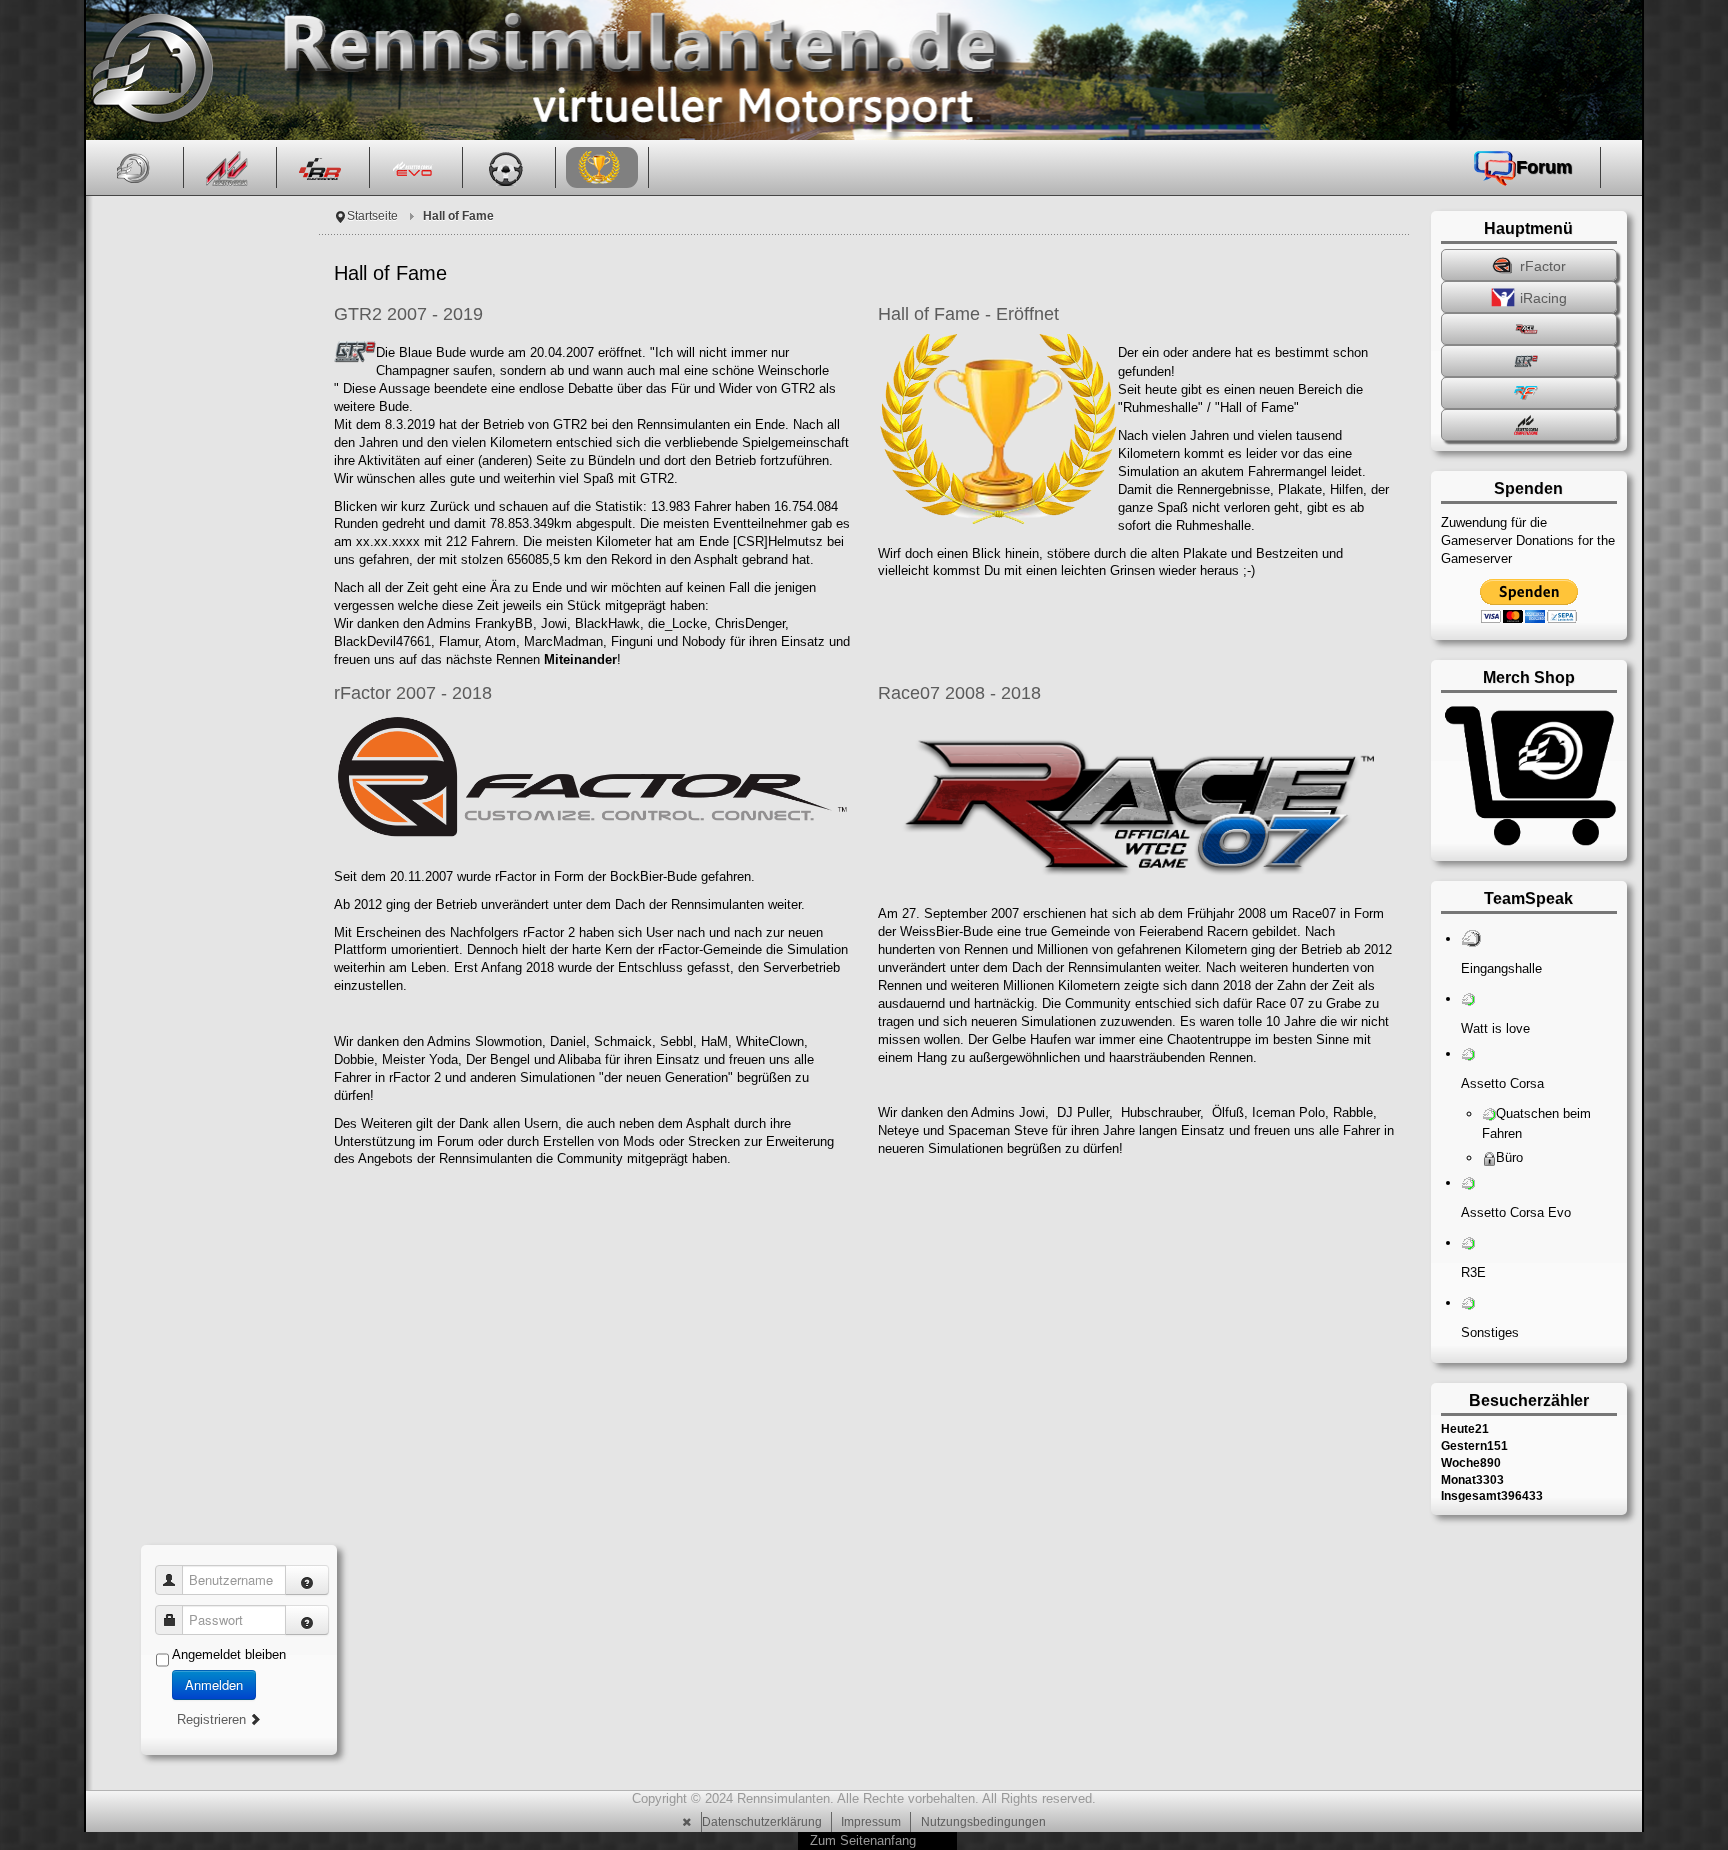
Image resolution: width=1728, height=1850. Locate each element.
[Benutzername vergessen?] (307, 1580)
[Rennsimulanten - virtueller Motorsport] (149, 70)
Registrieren (213, 1719)
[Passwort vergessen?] (307, 1620)
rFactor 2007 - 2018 (413, 693)
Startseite (372, 216)
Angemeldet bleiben (229, 1654)
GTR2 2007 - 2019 (408, 314)
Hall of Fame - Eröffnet (968, 314)
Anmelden (214, 1684)
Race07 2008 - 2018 (959, 693)
